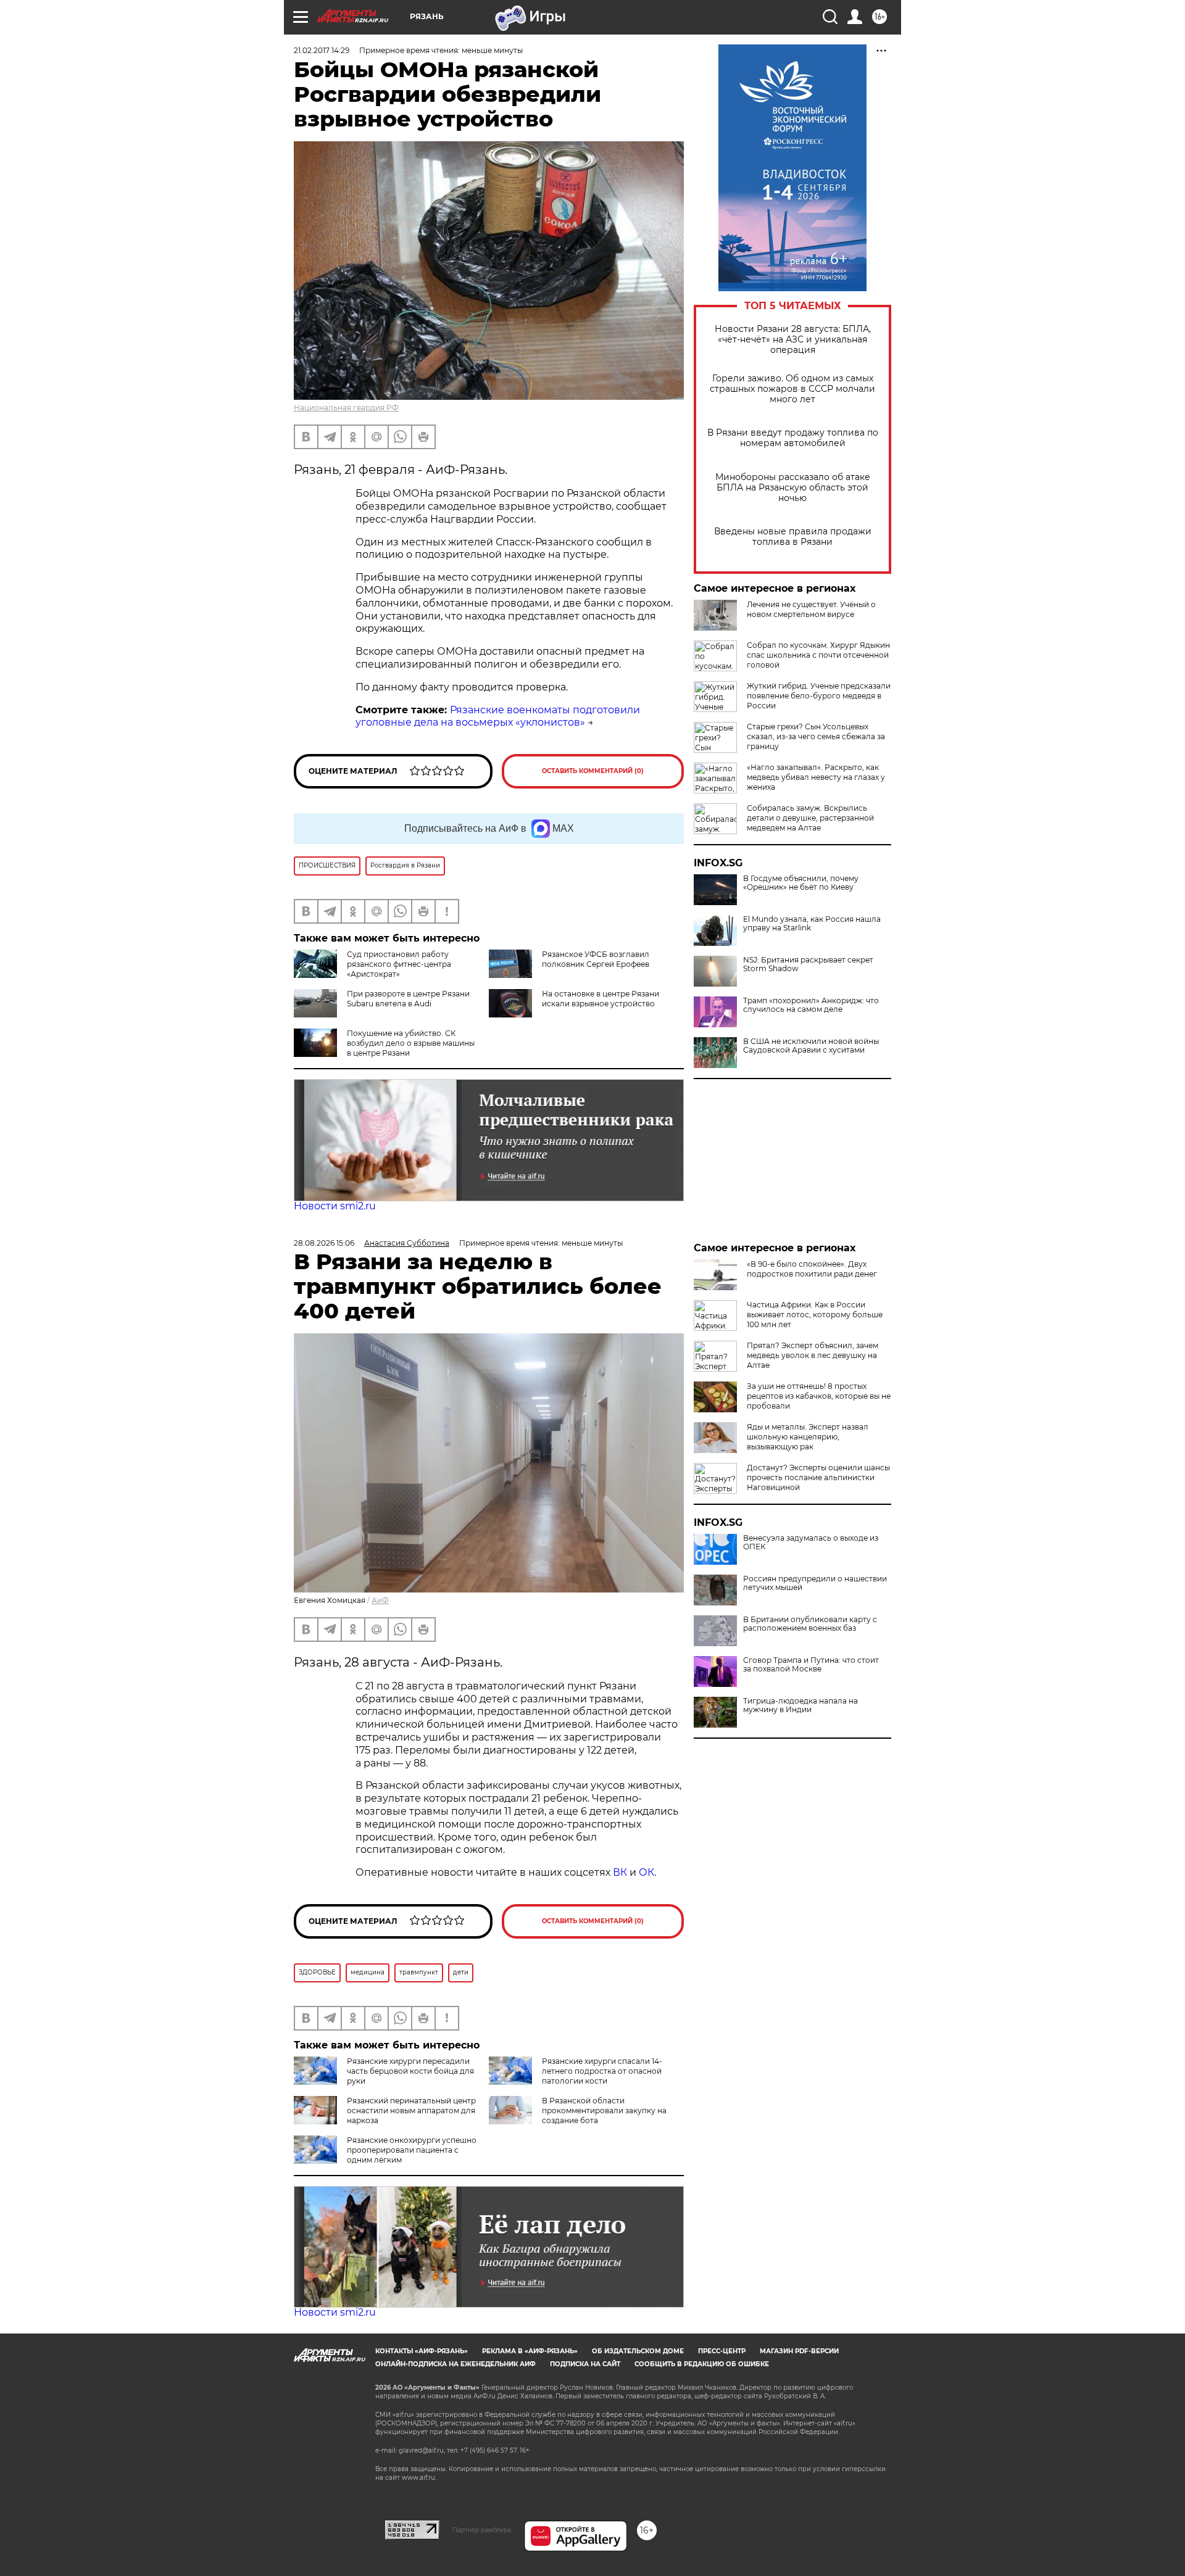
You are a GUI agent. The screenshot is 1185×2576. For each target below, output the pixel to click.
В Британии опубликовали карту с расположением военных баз (810, 1624)
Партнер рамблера (482, 2530)
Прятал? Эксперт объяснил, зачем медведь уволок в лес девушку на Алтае (813, 1355)
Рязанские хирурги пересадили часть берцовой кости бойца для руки (410, 2071)
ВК (620, 1872)
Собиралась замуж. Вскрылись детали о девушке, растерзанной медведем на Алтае (810, 818)
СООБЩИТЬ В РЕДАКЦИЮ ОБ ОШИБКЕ (702, 2364)
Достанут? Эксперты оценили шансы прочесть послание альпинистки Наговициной (818, 1477)
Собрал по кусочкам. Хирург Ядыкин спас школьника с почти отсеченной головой (818, 655)
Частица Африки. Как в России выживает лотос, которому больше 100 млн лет (815, 1315)
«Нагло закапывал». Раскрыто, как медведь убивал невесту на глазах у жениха (816, 777)
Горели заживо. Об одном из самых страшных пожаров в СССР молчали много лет (792, 389)
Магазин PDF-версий (799, 2351)
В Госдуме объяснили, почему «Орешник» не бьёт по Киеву (801, 883)
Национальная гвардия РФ (346, 408)
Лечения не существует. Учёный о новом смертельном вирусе (811, 609)
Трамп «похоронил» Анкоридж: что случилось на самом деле (811, 1005)
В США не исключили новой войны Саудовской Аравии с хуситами (811, 1046)
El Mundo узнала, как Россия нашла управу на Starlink (812, 924)
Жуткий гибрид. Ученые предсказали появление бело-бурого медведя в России (819, 696)
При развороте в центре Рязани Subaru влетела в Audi (408, 999)
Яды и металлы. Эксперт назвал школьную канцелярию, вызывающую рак (808, 1437)
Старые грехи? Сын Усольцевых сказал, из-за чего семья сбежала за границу (816, 736)
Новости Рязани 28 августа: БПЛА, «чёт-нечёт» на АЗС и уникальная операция (793, 340)
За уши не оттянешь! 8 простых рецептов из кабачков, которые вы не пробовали (819, 1396)
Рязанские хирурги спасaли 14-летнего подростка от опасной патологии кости (602, 2071)
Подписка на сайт (585, 2364)
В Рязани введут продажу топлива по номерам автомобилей (793, 438)
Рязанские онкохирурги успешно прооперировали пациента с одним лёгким (412, 2150)
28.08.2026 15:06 (324, 1243)
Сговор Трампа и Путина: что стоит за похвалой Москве (811, 1665)
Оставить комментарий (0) (593, 771)
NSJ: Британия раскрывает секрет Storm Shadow (808, 964)
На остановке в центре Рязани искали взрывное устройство (601, 999)
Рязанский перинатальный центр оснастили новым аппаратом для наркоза (411, 2110)
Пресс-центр (722, 2351)
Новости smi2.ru (335, 1206)
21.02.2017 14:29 (322, 50)
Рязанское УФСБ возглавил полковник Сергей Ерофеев (596, 959)
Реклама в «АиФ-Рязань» (530, 2351)
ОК (647, 1872)
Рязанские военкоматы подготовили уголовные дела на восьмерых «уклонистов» (498, 716)
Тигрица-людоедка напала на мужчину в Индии (800, 1705)
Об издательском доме (638, 2351)
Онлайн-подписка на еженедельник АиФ (455, 2364)
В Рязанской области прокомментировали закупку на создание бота (604, 2110)
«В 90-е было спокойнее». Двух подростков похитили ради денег (812, 1269)
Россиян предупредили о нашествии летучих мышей (815, 1583)
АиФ (380, 1600)
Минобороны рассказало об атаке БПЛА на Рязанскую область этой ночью (793, 488)
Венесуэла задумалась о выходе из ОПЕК (811, 1543)
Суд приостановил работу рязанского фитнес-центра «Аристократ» (399, 964)
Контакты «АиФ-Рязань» (422, 2351)
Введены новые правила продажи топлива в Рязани (793, 537)
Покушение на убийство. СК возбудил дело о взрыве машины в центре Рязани (411, 1043)
